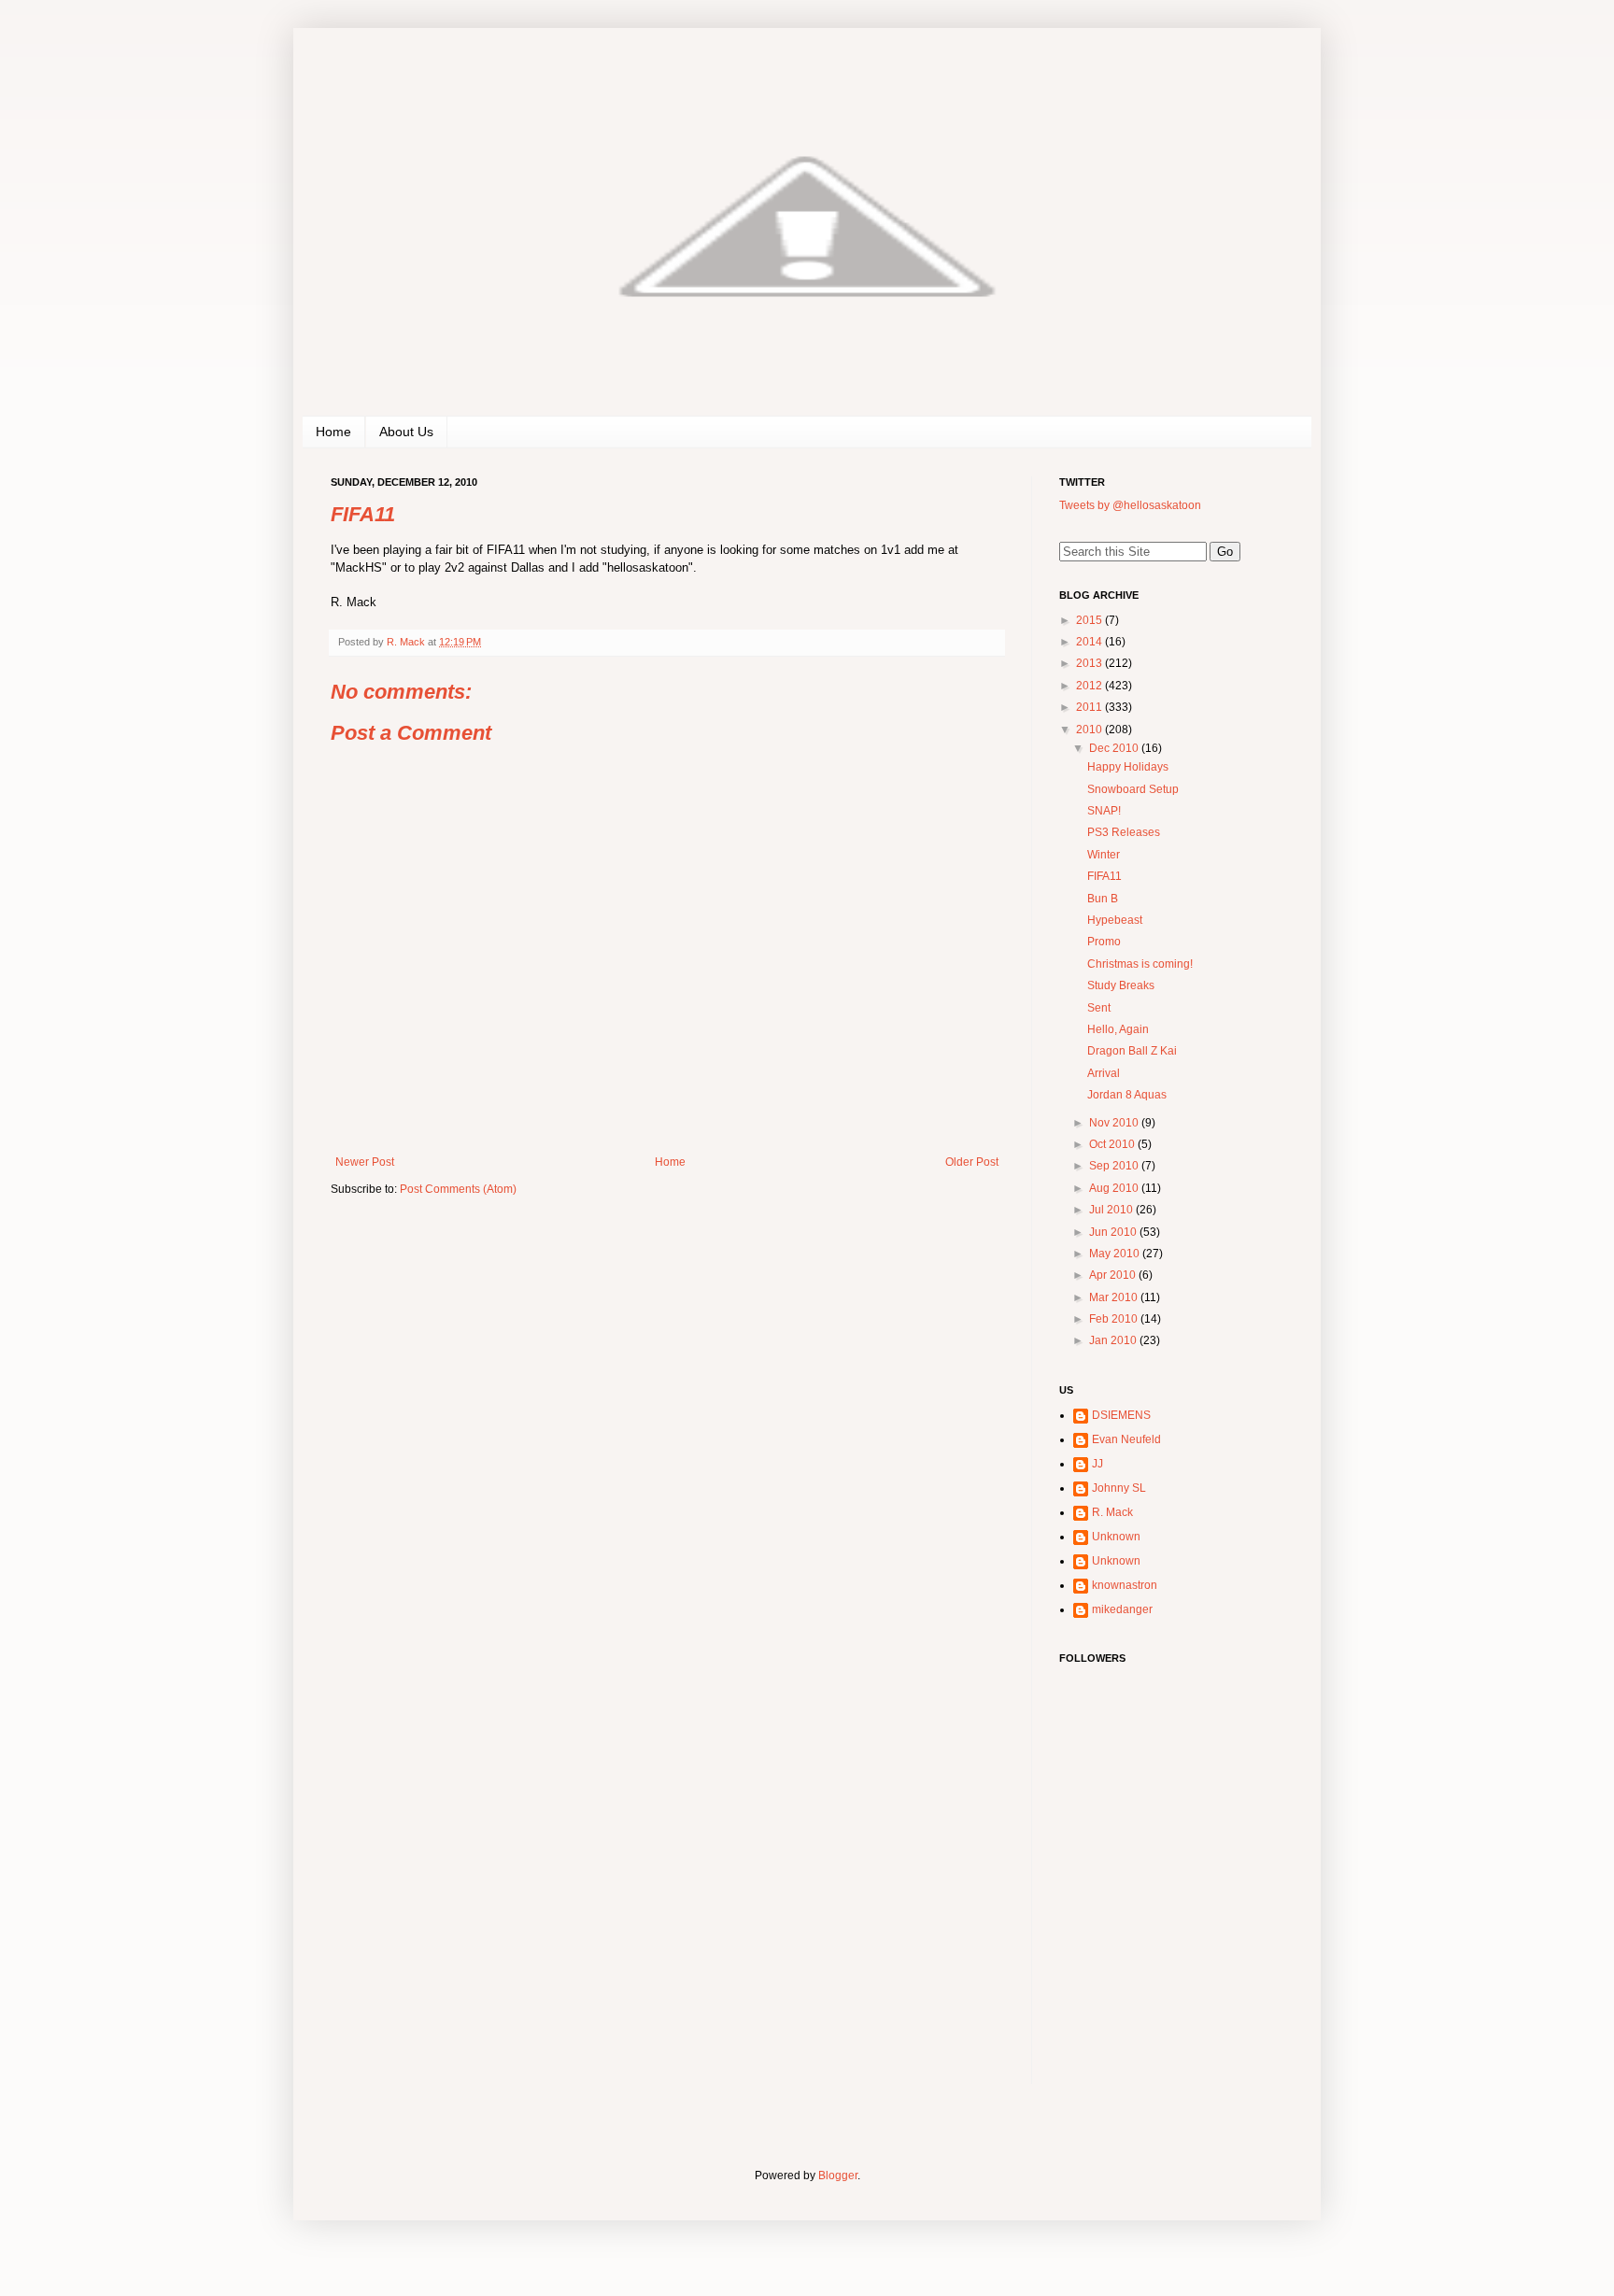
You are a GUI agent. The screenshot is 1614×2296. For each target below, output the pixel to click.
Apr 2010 (1114, 1275)
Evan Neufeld (1126, 1439)
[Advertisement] (1176, 1963)
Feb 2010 (1115, 1319)
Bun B (1103, 899)
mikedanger (1122, 1609)
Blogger (838, 2176)
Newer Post (365, 1162)
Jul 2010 (1112, 1210)
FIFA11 (1104, 876)
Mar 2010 (1115, 1297)
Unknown (1116, 1537)
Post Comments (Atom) (458, 1189)
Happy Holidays (1128, 767)
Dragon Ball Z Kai (1132, 1051)
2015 (1090, 620)
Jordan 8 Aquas (1127, 1095)
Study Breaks (1121, 985)
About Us (406, 432)
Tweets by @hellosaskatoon (1130, 505)
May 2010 (1116, 1254)
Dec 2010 (1115, 748)
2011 (1090, 707)
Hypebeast (1115, 920)
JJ (1097, 1464)
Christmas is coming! (1140, 964)
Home (333, 432)
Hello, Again (1118, 1029)
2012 (1090, 686)
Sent (1099, 1008)
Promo (1104, 942)
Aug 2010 (1115, 1188)
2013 (1090, 663)
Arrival (1104, 1073)
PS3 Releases (1124, 832)
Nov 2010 (1115, 1123)
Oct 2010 (1113, 1144)
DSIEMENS (1121, 1415)
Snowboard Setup (1133, 789)
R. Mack (1112, 1512)
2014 (1090, 642)
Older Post (972, 1162)
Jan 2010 (1114, 1340)
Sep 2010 (1115, 1166)
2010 (1090, 730)
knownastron (1125, 1585)
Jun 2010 (1114, 1232)
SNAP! (1104, 811)
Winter (1104, 855)
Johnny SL (1119, 1488)
